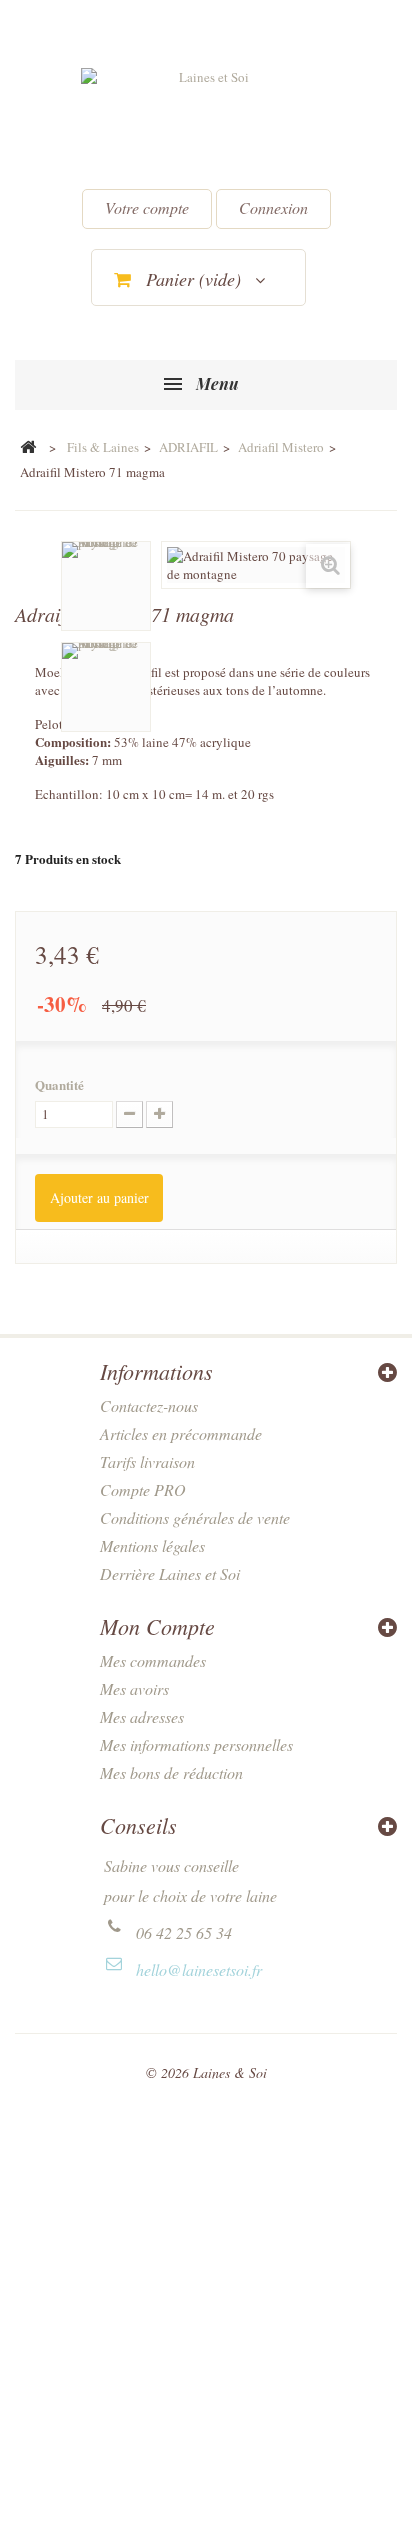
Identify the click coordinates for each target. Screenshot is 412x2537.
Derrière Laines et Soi (170, 1573)
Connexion (273, 207)
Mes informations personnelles (196, 1744)
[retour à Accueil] (28, 448)
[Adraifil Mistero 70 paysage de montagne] (106, 586)
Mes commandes (153, 1660)
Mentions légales (152, 1545)
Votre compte (147, 207)
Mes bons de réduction (171, 1772)
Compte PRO (143, 1489)
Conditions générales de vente (195, 1517)
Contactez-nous (149, 1405)
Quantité (59, 1085)
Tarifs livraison (147, 1461)
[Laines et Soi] (206, 121)
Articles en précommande (181, 1433)
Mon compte (157, 1626)
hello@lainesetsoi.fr (199, 1969)
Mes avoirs (134, 1688)
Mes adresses (142, 1716)
